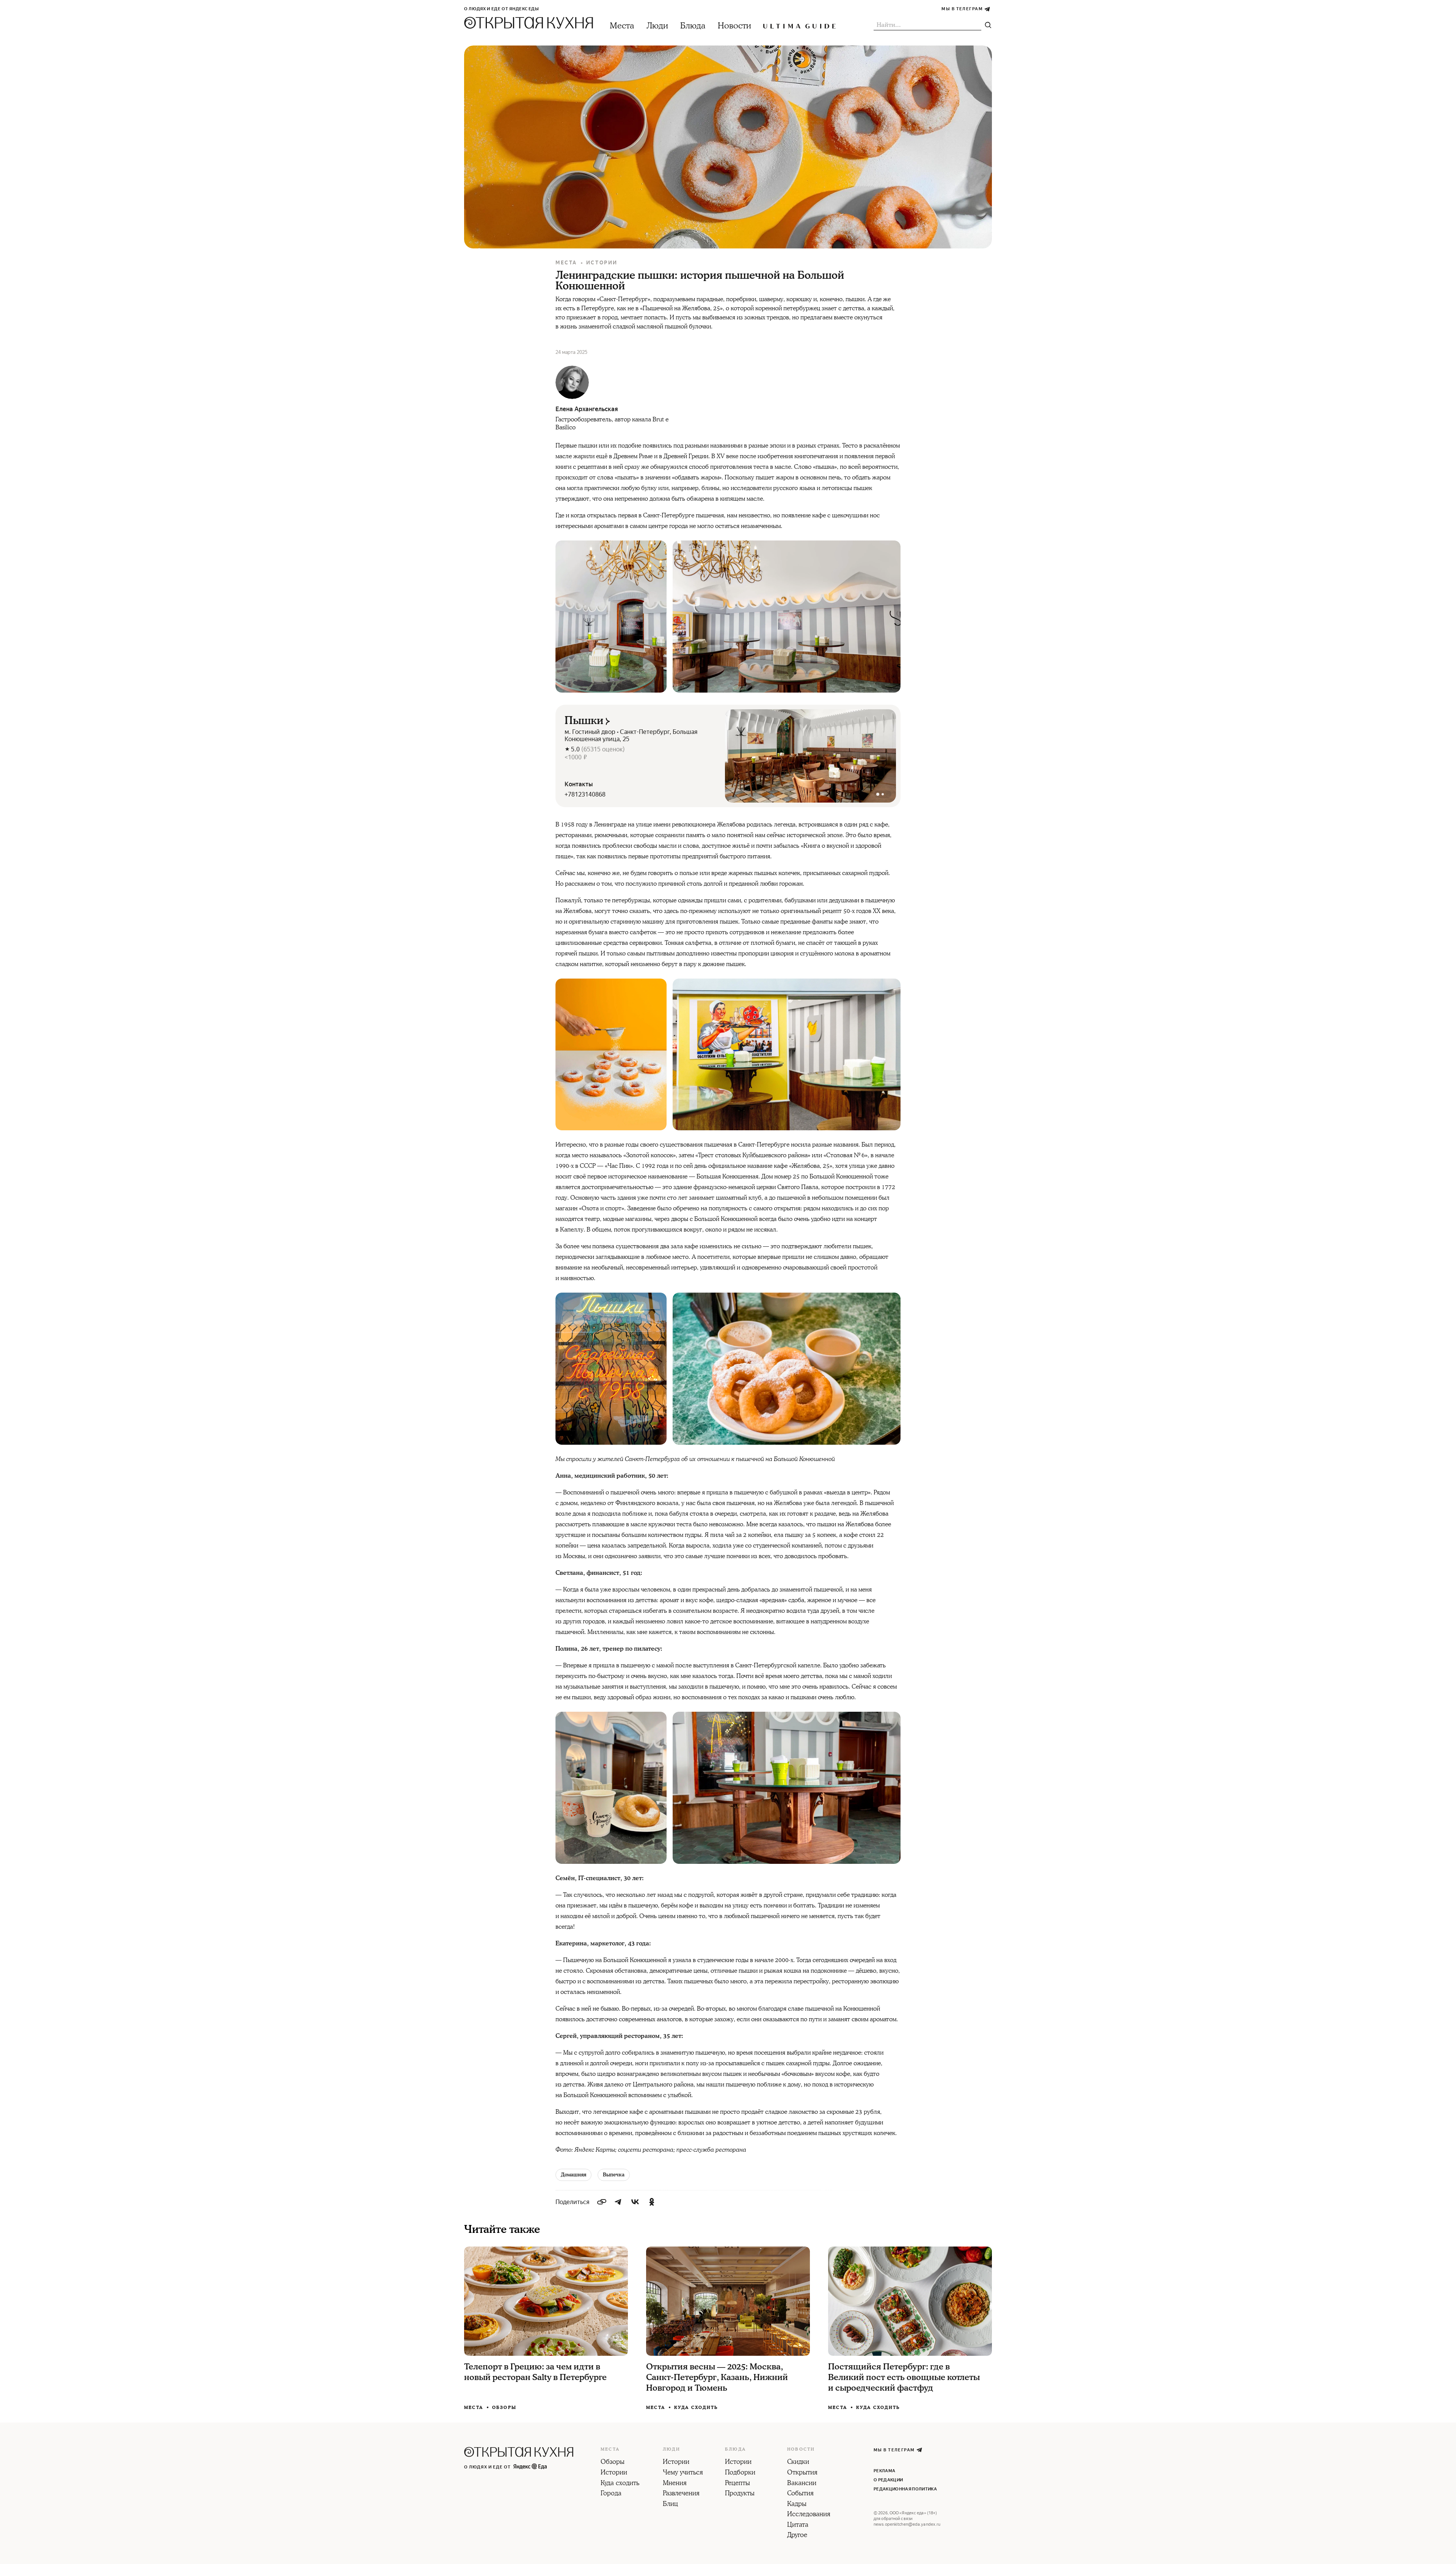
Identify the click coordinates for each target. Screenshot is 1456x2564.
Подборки (740, 2473)
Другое (797, 2536)
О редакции (888, 2480)
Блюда (693, 26)
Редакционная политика (905, 2489)
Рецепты (737, 2484)
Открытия (802, 2473)
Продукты (740, 2494)
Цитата (798, 2525)
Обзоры (504, 2408)
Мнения (675, 2484)
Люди (657, 26)
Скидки (798, 2462)
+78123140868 (585, 794)
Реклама (884, 2471)
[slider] (810, 756)
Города (611, 2494)
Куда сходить (696, 2408)
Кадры (797, 2504)
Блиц (670, 2504)
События (800, 2494)
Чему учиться (683, 2473)
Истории (602, 263)
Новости (734, 26)
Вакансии (802, 2484)
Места (622, 26)
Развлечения (681, 2494)
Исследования (809, 2515)
